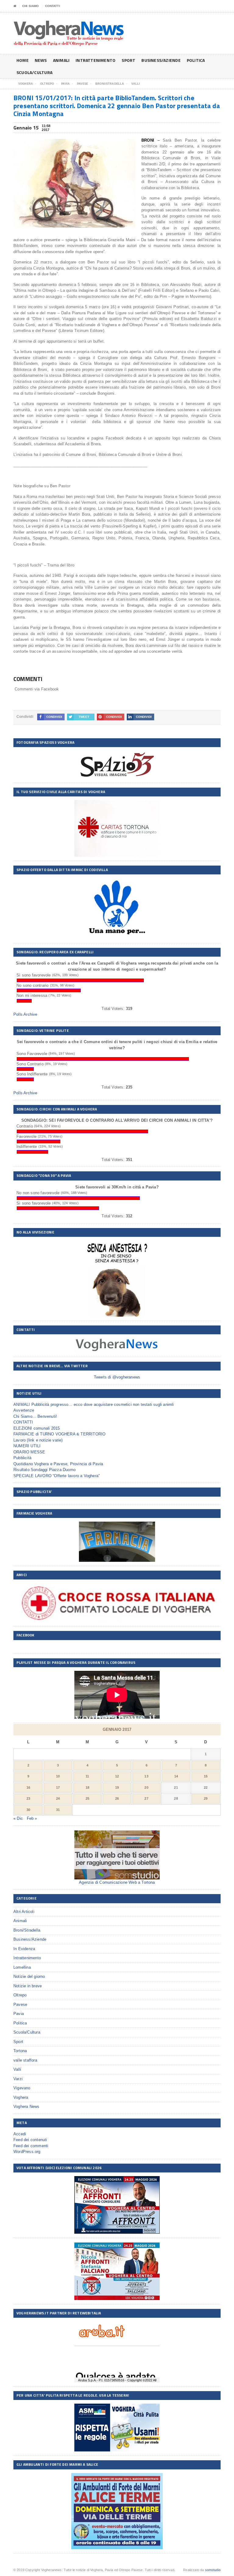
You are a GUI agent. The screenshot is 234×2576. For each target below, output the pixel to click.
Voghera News (26, 2107)
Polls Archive (25, 1014)
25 (87, 1798)
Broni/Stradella (27, 1930)
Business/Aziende (161, 60)
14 (176, 1776)
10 (58, 1776)
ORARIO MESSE (29, 1452)
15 (206, 1776)
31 (58, 1810)
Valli (17, 2069)
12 (117, 1776)
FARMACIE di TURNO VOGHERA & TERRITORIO (59, 1434)
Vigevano (22, 2088)
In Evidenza (24, 1949)
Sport (128, 60)
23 (28, 1798)
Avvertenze (24, 1410)
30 (28, 1810)
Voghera (21, 2097)
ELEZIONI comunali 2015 (37, 1428)
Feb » (32, 1818)
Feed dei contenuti (30, 2140)
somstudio (213, 2570)
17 (58, 1787)
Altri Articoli (24, 1912)
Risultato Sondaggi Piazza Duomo (44, 1470)
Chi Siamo (30, 6)
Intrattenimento (96, 60)
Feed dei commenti (31, 2146)
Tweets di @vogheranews (117, 1377)
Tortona (20, 2051)
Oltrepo (20, 1995)
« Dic (18, 1818)
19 (117, 1787)
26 (117, 1798)
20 (146, 1787)
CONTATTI (53, 6)
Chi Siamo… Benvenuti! (35, 1416)
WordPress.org (27, 2152)
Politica (196, 60)
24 (58, 1798)
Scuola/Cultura (34, 72)
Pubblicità (22, 1458)
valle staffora (25, 2060)
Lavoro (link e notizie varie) (38, 1440)
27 (146, 1798)
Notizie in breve (28, 1986)
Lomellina (22, 1967)
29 (206, 1798)
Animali (61, 60)
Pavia (19, 2014)
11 (87, 1776)
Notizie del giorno (29, 1976)
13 (146, 1776)
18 (87, 1787)
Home (23, 60)
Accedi (20, 2134)
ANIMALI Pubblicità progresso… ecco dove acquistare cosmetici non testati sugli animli (94, 1404)
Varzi (18, 2079)
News (41, 60)
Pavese (20, 2004)
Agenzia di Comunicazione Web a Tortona (117, 1882)
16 (28, 1787)
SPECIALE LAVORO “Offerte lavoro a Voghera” (57, 1476)
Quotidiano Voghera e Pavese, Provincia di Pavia (58, 1464)
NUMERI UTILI (27, 1446)
